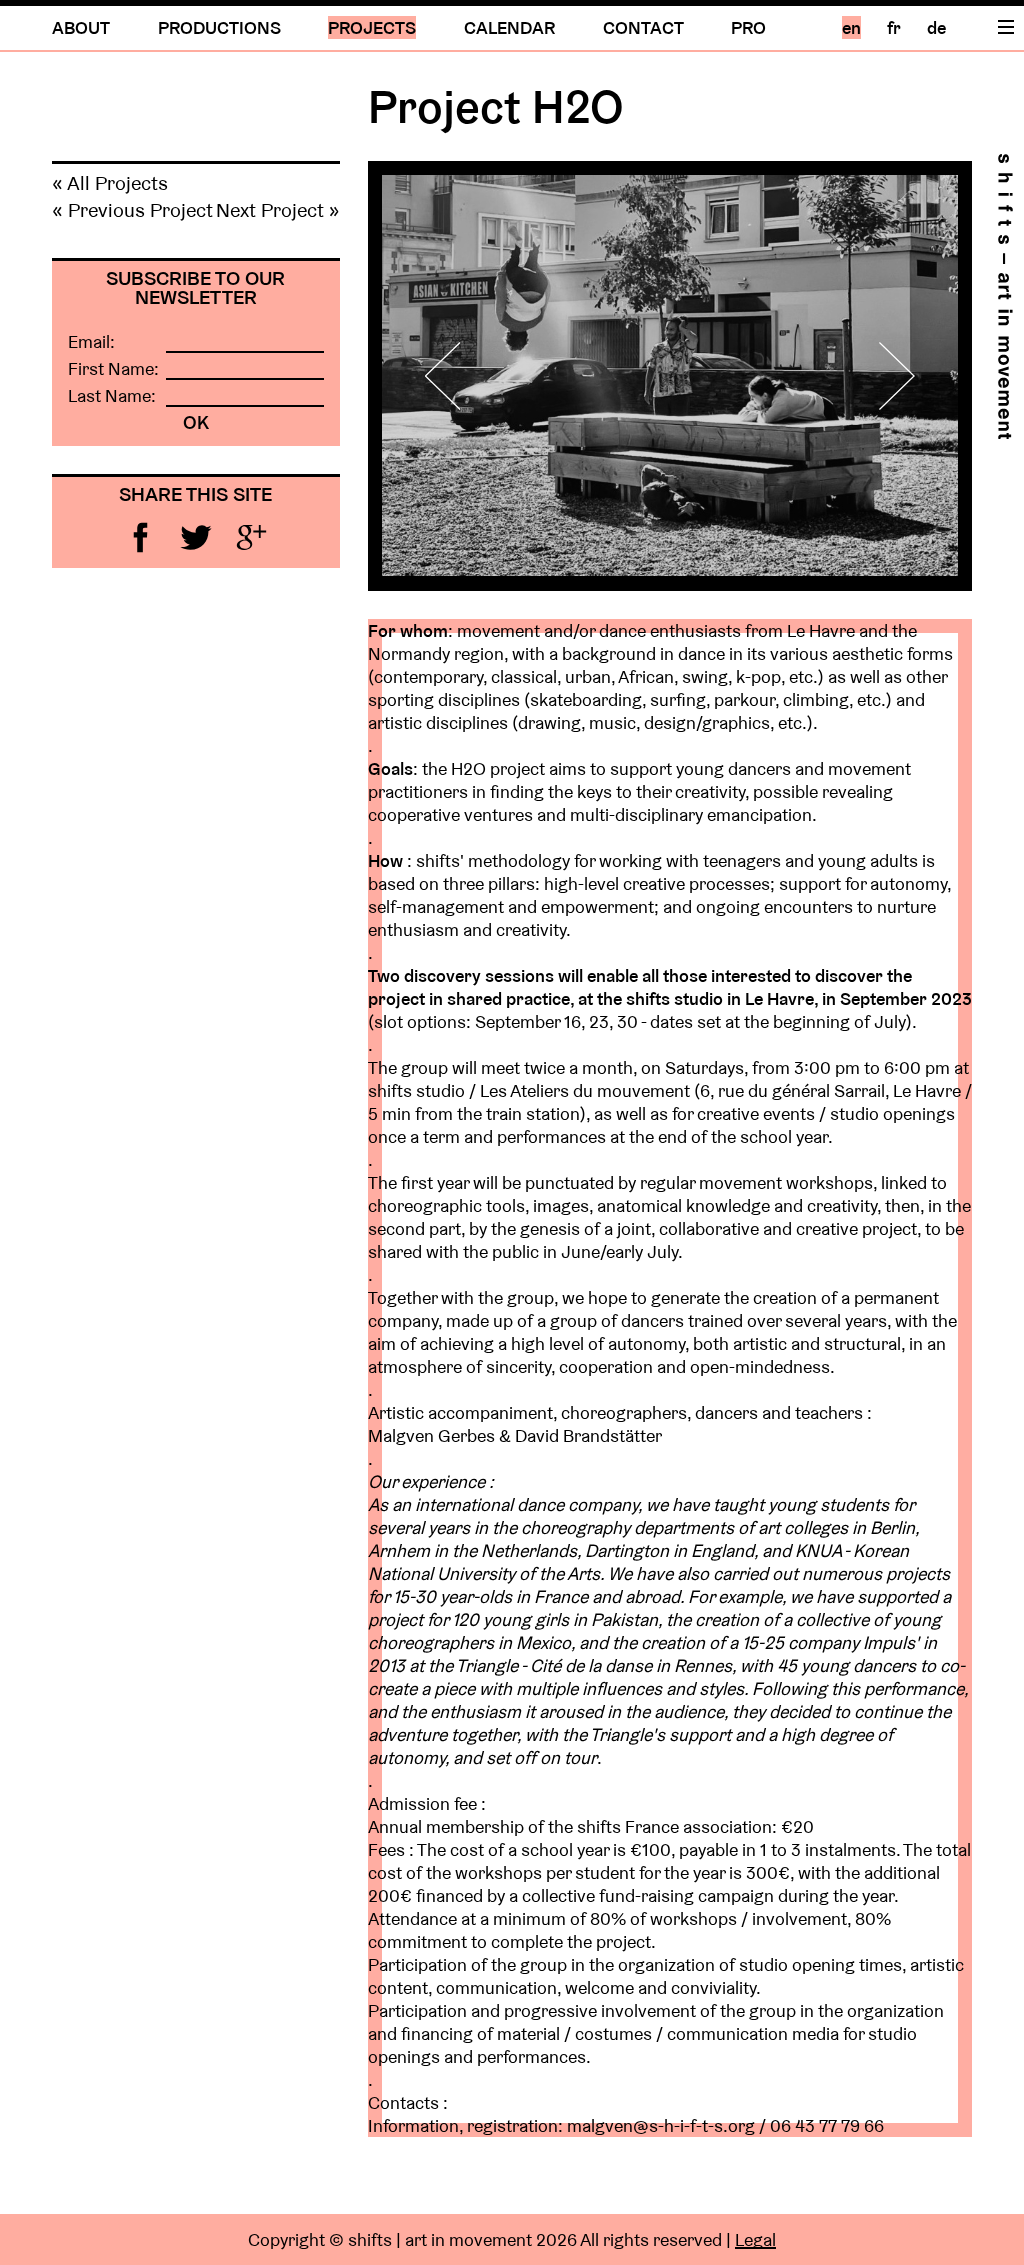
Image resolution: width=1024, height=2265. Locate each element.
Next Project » (278, 210)
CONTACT (643, 27)
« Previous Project (132, 210)
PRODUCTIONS (219, 27)
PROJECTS (372, 27)
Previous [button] (454, 375)
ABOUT (81, 27)
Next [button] (886, 375)
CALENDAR (509, 27)
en (851, 27)
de (936, 27)
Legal (755, 2239)
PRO (748, 27)
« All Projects (110, 183)
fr (894, 27)
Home (1005, 296)
